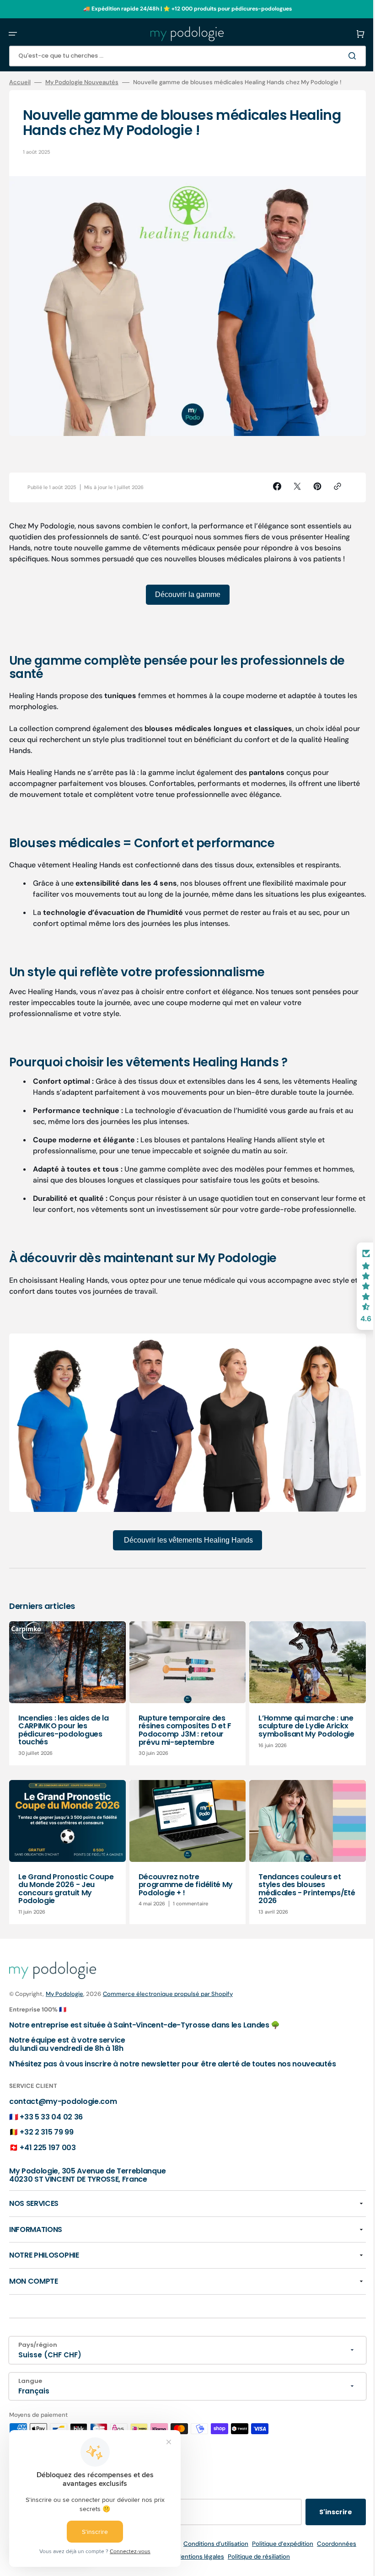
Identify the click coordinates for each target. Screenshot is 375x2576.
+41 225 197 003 (48, 2158)
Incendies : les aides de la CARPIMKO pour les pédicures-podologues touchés (63, 1742)
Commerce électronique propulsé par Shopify (168, 2004)
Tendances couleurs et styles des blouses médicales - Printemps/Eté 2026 (295, 1899)
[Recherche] (347, 56)
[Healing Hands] (184, 1438)
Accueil (20, 82)
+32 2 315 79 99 (46, 2143)
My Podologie (64, 2004)
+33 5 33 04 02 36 (51, 2127)
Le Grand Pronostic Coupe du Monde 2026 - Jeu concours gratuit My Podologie (66, 1899)
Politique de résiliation (256, 2567)
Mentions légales (197, 2567)
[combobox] (184, 56)
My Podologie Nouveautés (82, 82)
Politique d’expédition (279, 2554)
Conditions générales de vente (126, 2567)
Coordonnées (333, 2554)
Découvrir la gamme (184, 589)
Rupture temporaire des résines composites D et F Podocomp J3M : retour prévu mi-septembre (183, 1742)
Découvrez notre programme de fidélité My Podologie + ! (183, 1895)
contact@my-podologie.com (63, 2112)
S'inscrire (329, 2522)
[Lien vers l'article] (66, 1706)
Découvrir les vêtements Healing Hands (184, 1553)
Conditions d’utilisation (213, 2554)
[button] (13, 34)
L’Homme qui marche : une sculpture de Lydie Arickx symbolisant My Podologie (302, 1738)
